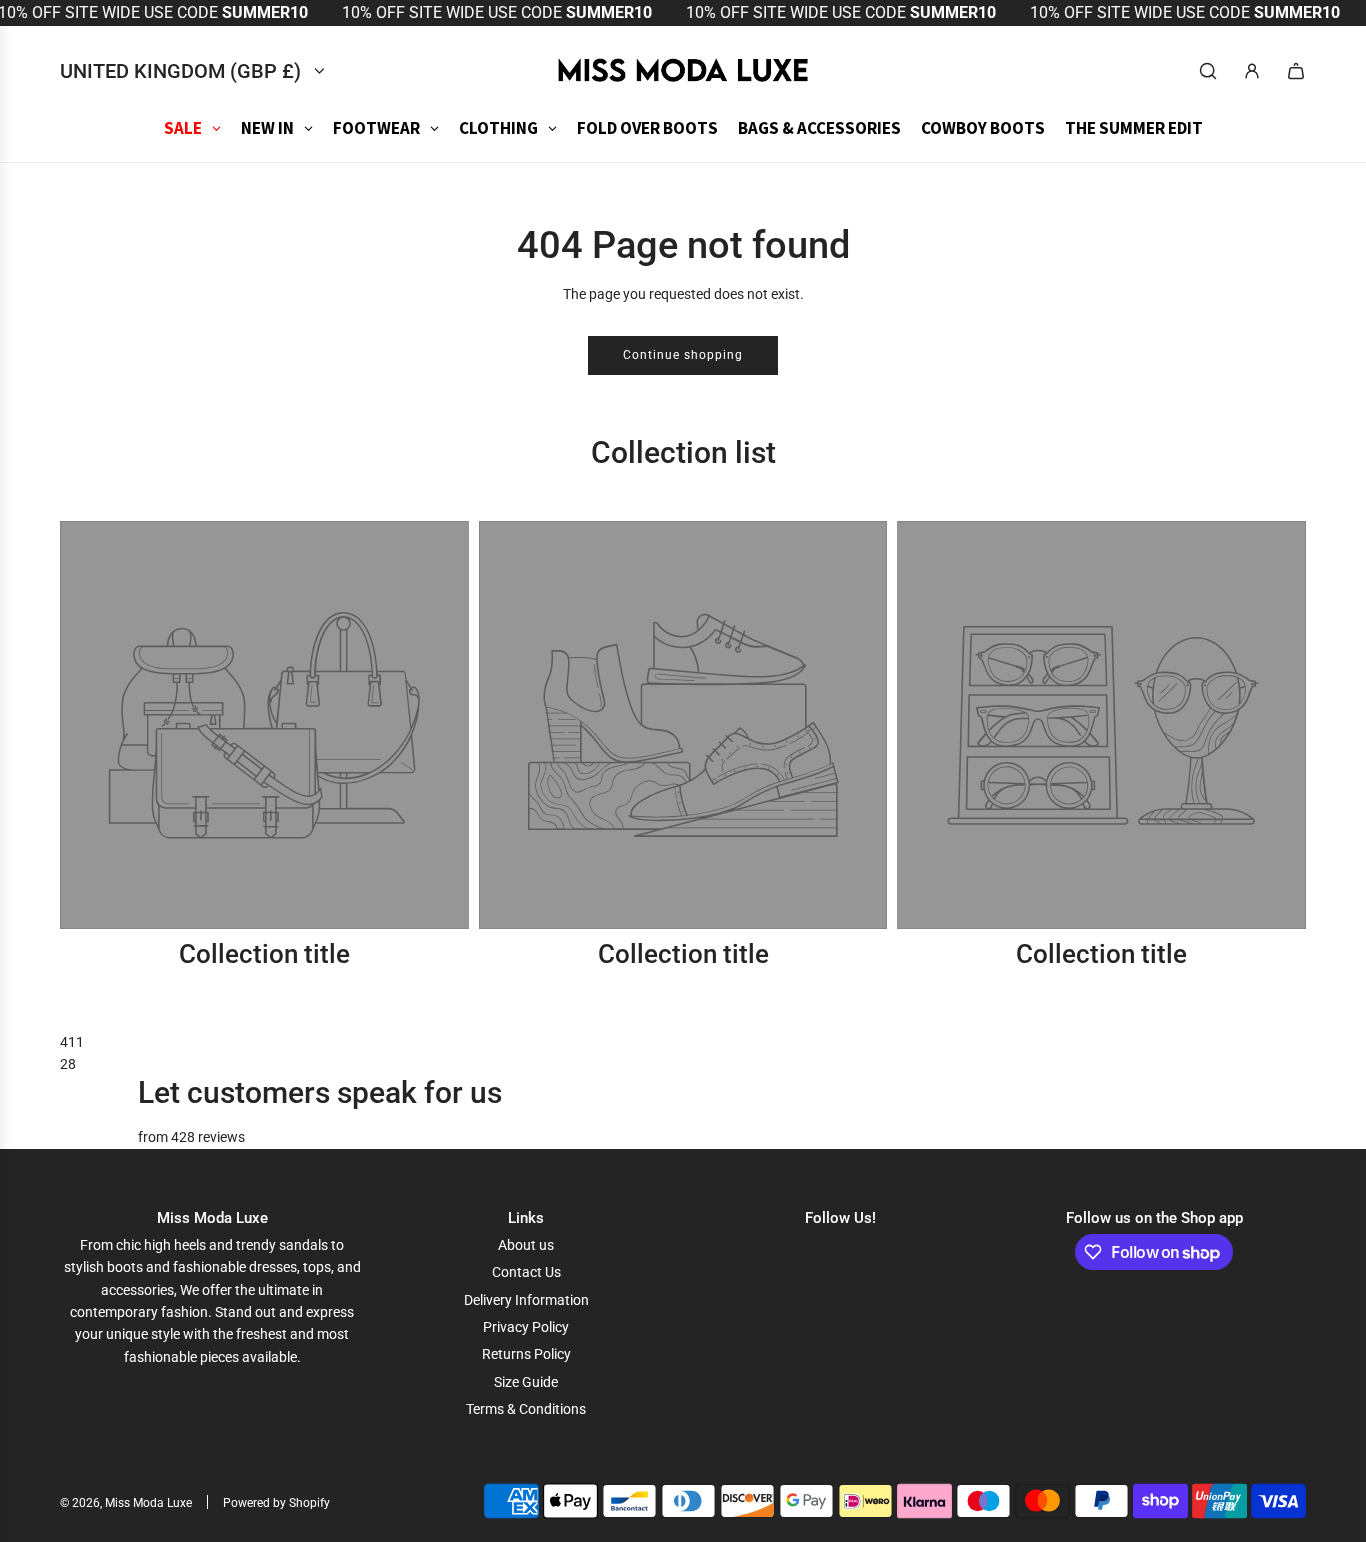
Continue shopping (683, 355)
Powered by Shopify (276, 1503)
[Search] (1208, 71)
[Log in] (1252, 71)
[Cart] (1296, 71)
